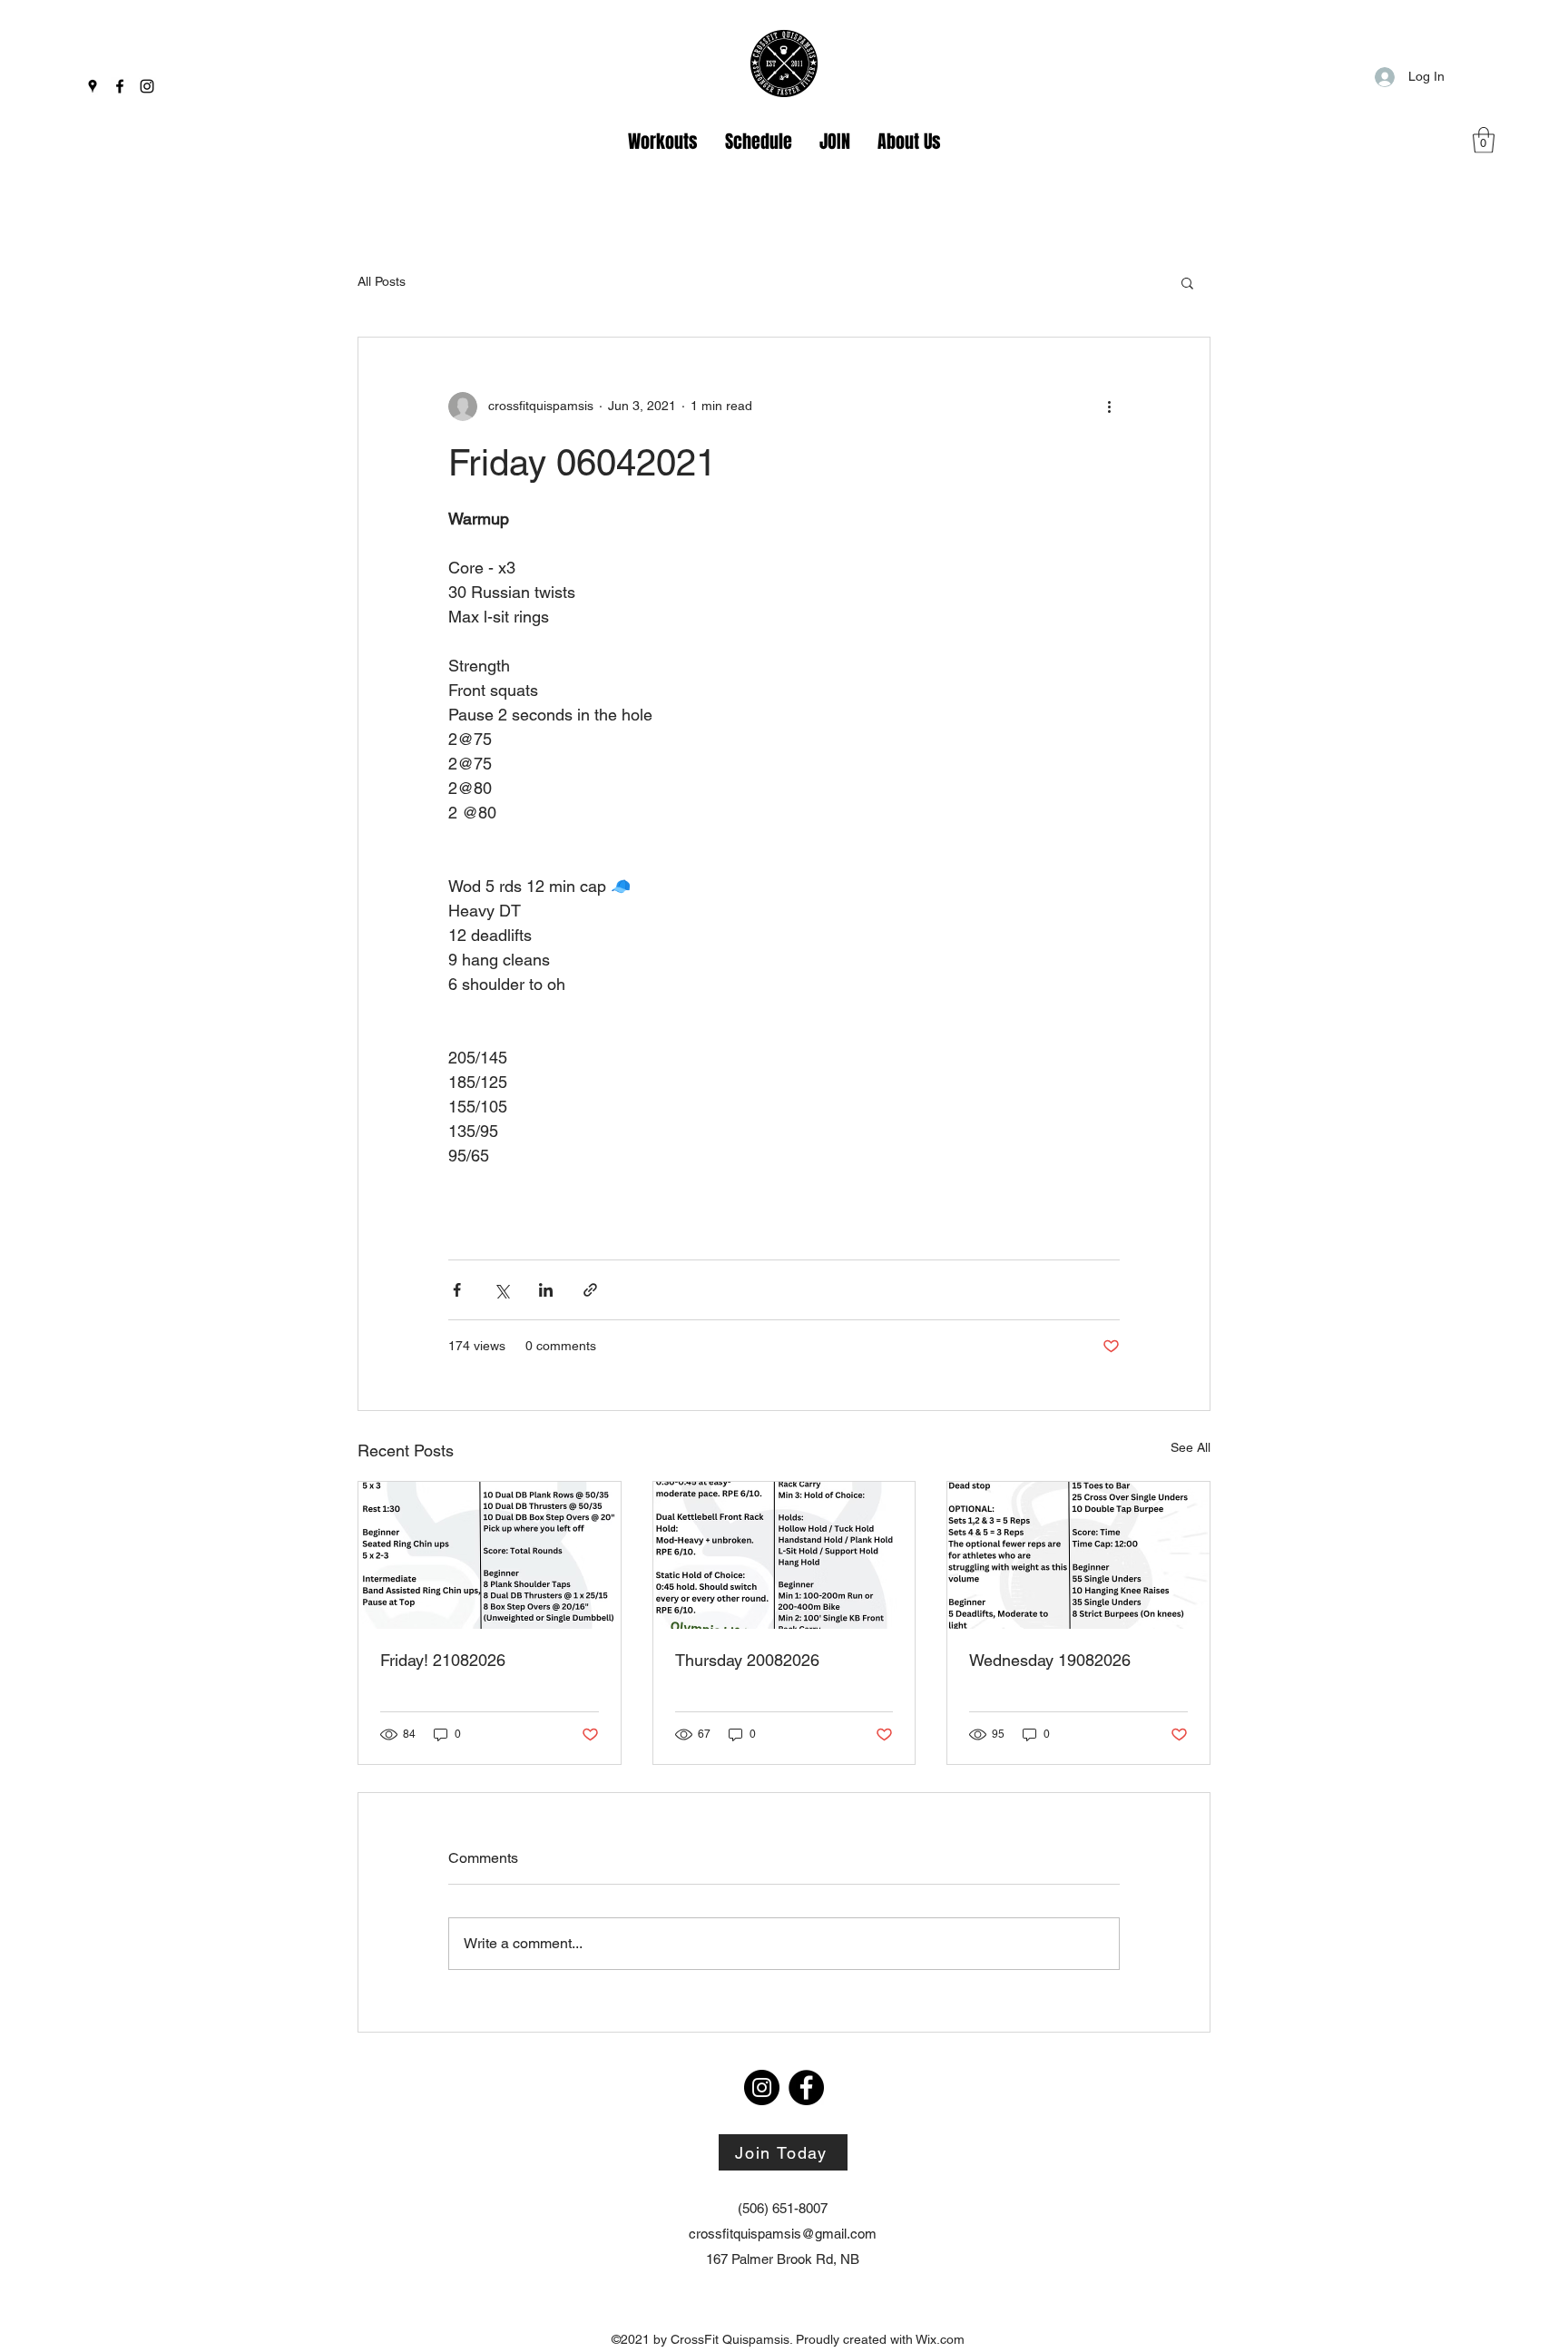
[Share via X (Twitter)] (501, 1290)
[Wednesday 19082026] (1078, 1555)
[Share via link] (590, 1290)
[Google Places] (93, 86)
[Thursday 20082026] (784, 1555)
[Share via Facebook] (457, 1290)
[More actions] (1109, 407)
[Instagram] (147, 86)
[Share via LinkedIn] (546, 1290)
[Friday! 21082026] (490, 1555)
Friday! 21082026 (443, 1660)
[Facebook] (120, 86)
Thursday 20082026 (747, 1660)
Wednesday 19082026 (1050, 1660)
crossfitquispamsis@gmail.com (783, 2234)
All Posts (382, 281)
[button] (1484, 140)
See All (1191, 1447)
